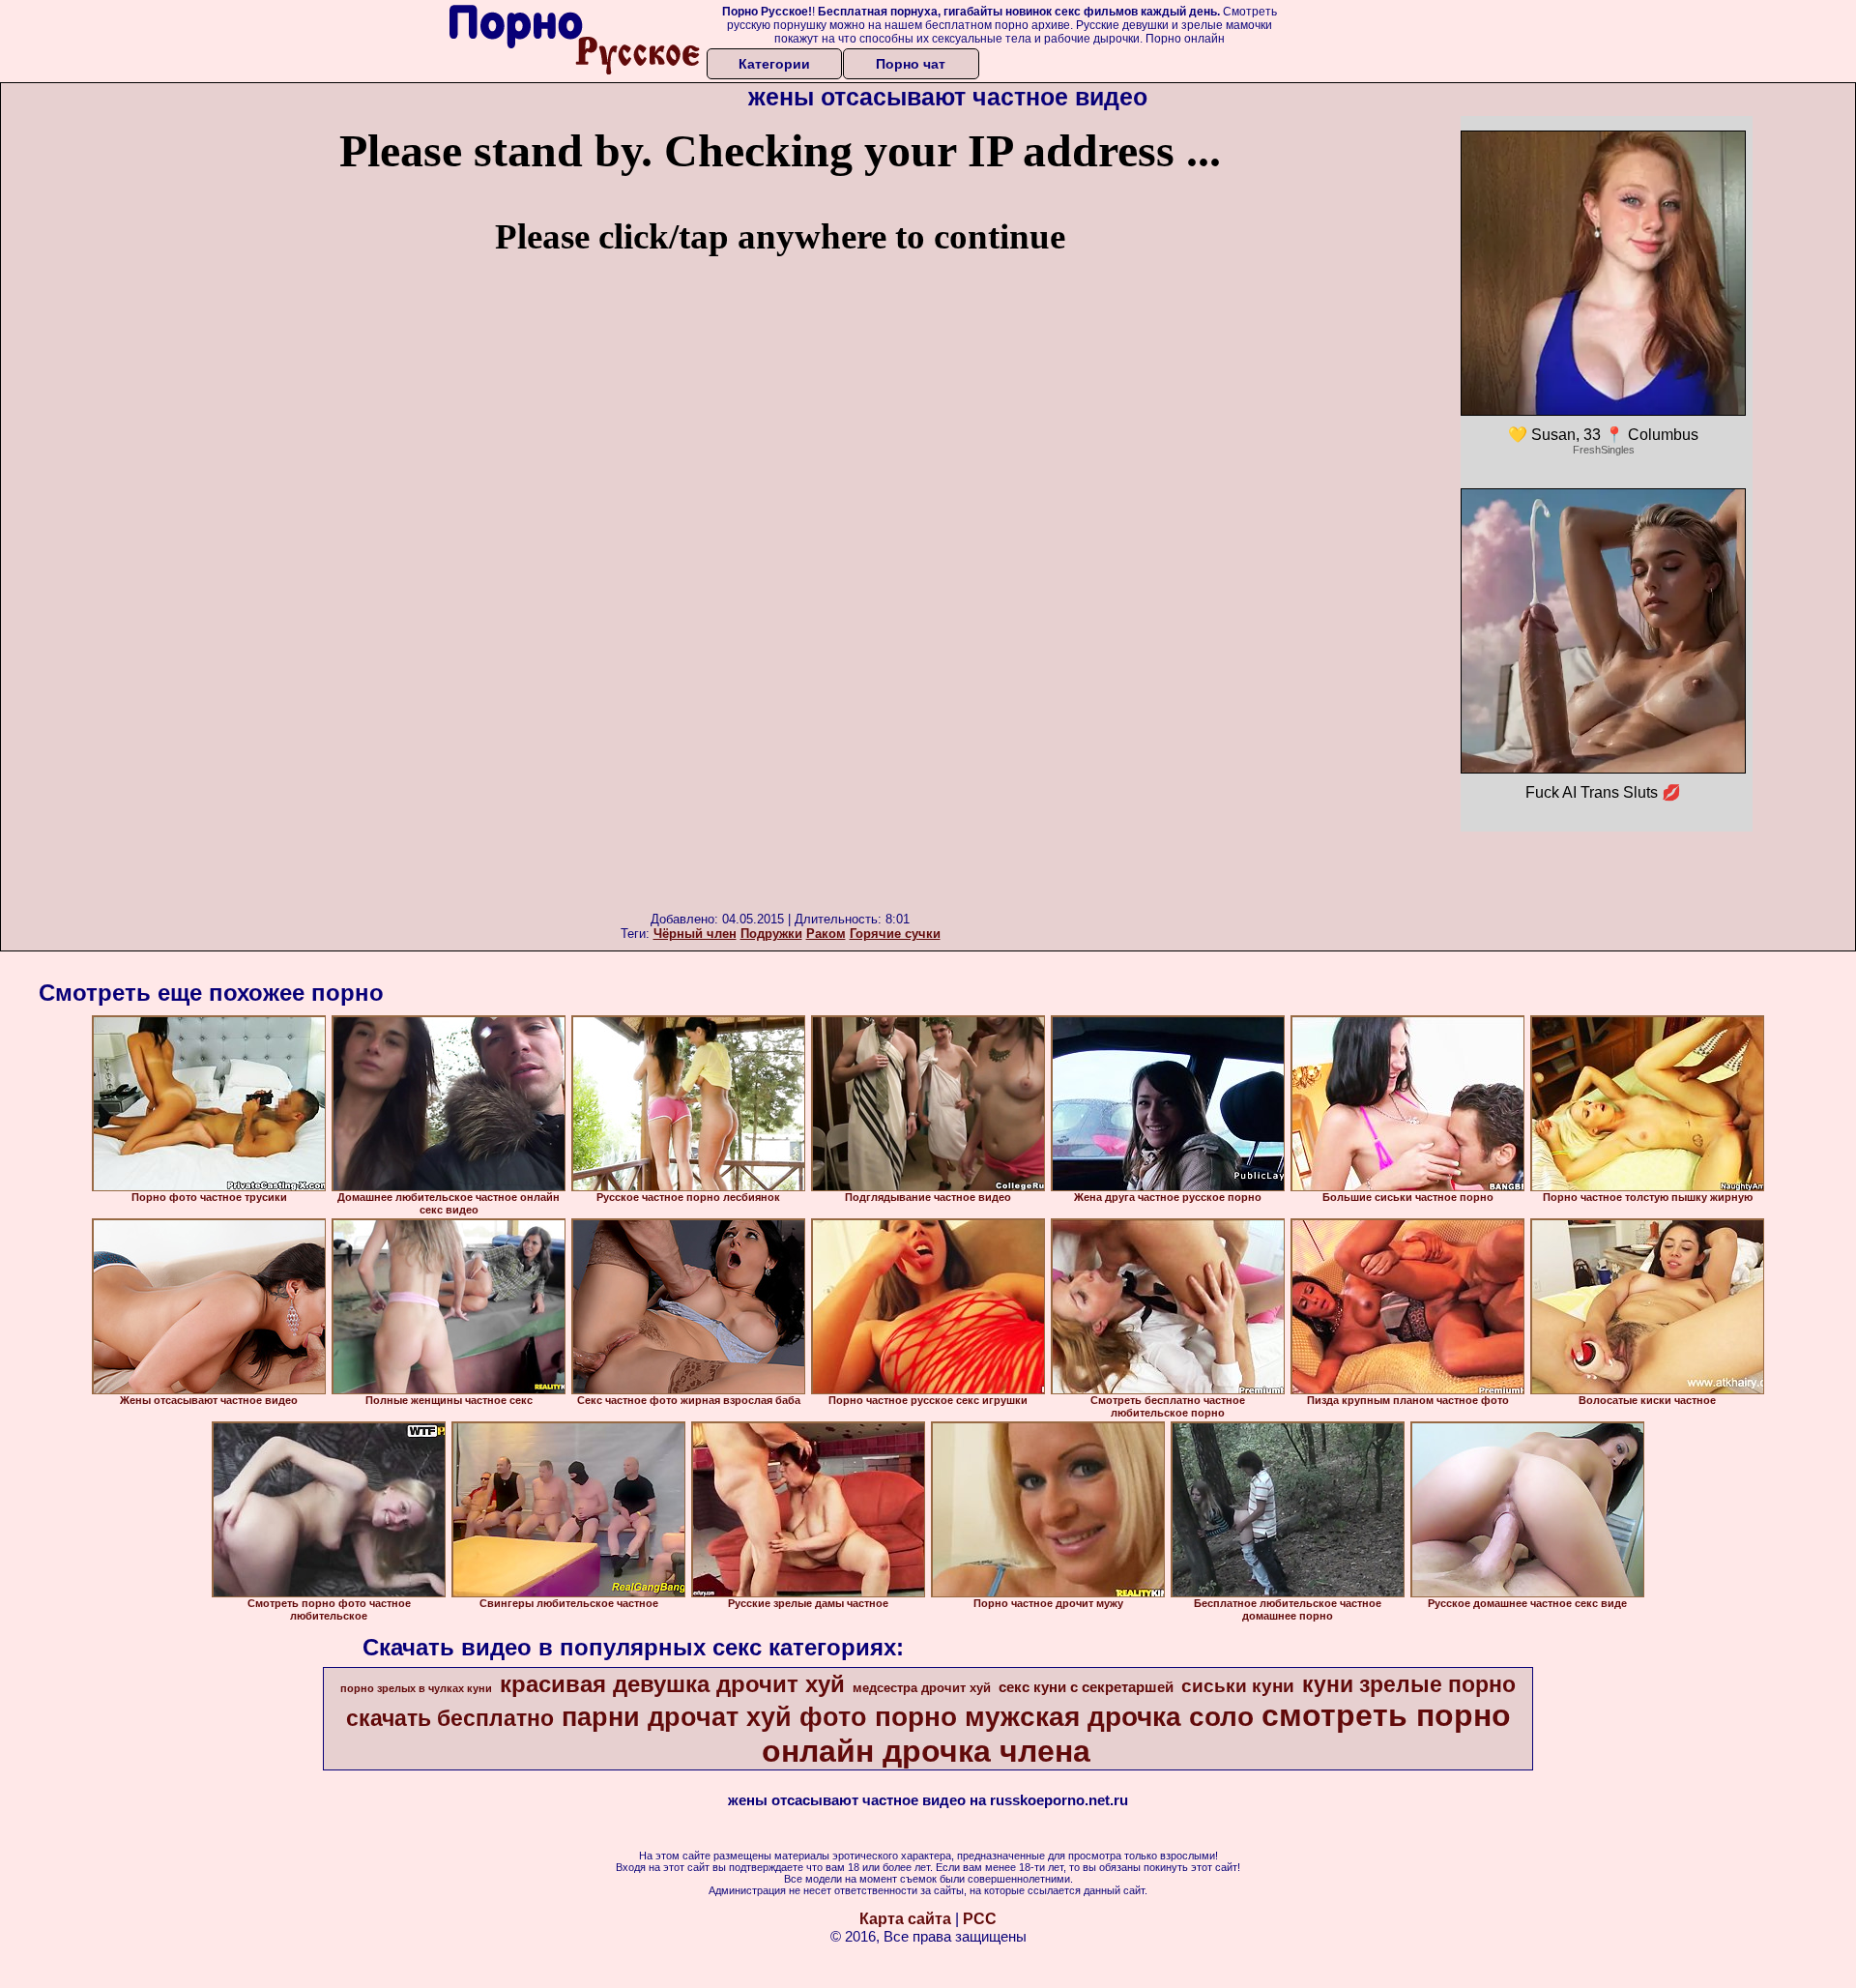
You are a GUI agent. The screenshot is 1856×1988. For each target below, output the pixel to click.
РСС (980, 1919)
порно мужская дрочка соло (1064, 1717)
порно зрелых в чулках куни (416, 1688)
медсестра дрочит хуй (922, 1688)
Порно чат (911, 64)
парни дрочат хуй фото (714, 1717)
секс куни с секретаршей (1086, 1687)
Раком (826, 934)
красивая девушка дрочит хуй (672, 1684)
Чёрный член (695, 934)
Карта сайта (905, 1919)
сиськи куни (1238, 1686)
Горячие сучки (895, 934)
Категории (774, 64)
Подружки (771, 934)
